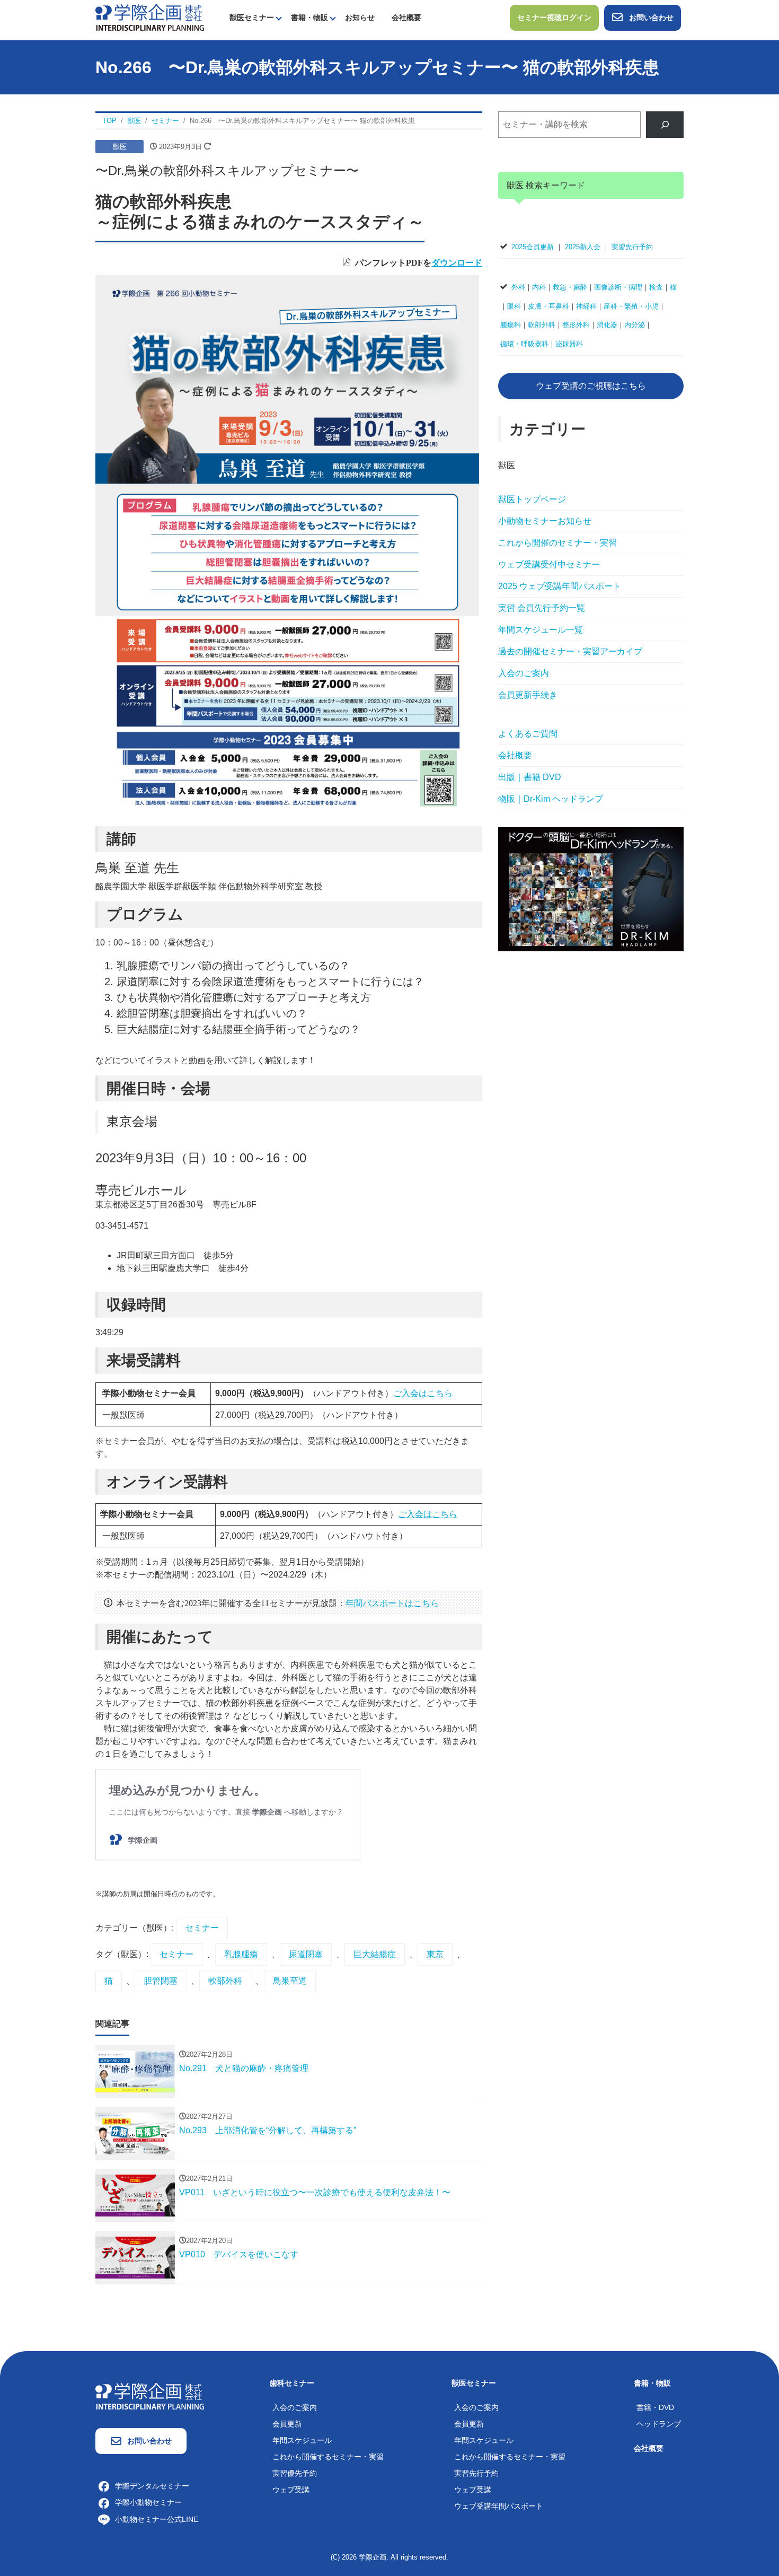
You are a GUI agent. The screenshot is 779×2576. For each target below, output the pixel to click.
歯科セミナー (292, 2383)
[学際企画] (150, 17)
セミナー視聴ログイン (554, 17)
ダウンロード (457, 262)
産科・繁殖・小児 (631, 306)
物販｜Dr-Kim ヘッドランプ (551, 799)
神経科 (586, 306)
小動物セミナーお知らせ (545, 521)
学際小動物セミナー (148, 2502)
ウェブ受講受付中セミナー (549, 564)
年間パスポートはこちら (392, 1602)
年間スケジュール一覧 (541, 630)
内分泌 (635, 325)
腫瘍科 (511, 325)
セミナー (202, 1928)
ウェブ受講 (291, 2490)
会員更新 (287, 2424)
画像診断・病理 (618, 287)
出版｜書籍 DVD (530, 777)
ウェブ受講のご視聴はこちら (591, 386)
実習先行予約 (632, 247)
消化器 (607, 325)
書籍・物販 (309, 17)
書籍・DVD (655, 2407)
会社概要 (406, 17)
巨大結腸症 (375, 1954)
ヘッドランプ (659, 2424)
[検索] (665, 124)
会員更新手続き (528, 695)
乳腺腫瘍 (241, 1954)
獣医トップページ (532, 499)
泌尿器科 (569, 344)
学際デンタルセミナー (152, 2486)
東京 (435, 1954)
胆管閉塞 (161, 1981)
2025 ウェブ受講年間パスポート (560, 586)
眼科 (514, 306)
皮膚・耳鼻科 (548, 306)
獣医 (120, 147)
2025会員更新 (533, 247)
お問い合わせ (651, 17)
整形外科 (576, 325)
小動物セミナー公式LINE (157, 2519)
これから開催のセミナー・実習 (557, 543)
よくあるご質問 (528, 734)
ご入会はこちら (423, 1393)
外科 (518, 287)
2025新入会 (583, 247)
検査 (656, 287)
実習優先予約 (295, 2473)
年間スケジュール (302, 2440)
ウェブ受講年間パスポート (499, 2506)
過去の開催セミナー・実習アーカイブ (570, 651)
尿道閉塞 (306, 1954)
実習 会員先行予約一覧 (542, 608)
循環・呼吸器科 (524, 344)
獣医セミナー (252, 17)
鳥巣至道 (290, 1981)
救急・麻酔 (570, 287)
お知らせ (360, 17)
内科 (539, 287)
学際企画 (373, 2557)
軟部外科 (225, 1981)
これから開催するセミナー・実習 (328, 2457)
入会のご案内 (524, 673)
